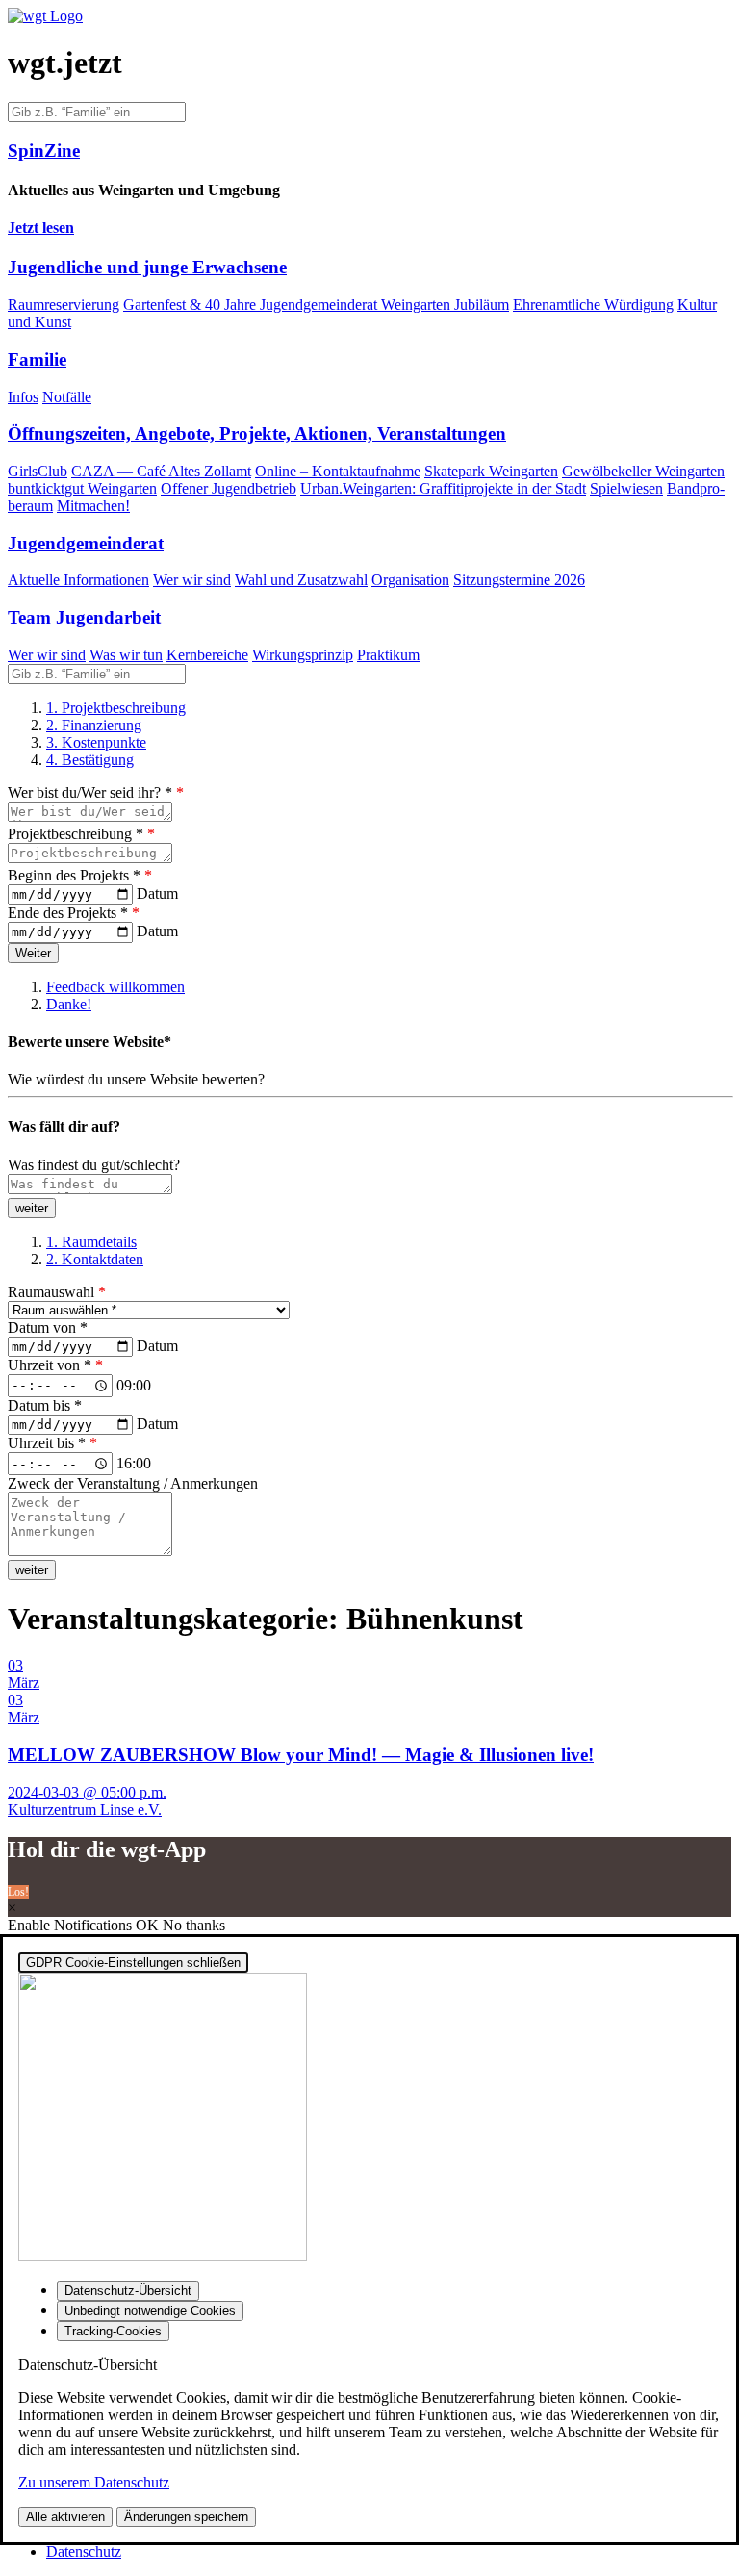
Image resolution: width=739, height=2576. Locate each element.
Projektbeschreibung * (81, 834)
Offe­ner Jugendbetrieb (229, 488)
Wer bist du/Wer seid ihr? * (96, 792)
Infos (23, 397)
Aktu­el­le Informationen (78, 580)
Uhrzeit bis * (52, 1443)
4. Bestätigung (90, 760)
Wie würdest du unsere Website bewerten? (136, 1079)
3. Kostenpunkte (96, 742)
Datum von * (48, 1327)
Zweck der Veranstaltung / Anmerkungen (133, 1483)
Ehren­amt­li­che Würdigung (593, 305)
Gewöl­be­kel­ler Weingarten (643, 471)
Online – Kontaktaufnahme (338, 471)
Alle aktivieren (65, 2517)
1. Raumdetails (91, 1242)
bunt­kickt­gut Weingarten (82, 488)
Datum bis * (45, 1405)
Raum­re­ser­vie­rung (64, 305)
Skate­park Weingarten (491, 471)
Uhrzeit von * (55, 1365)
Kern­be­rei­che (207, 655)
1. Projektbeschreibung (116, 708)
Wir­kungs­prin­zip (303, 655)
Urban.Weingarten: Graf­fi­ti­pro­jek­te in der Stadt (443, 488)
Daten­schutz (84, 2551)
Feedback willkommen (115, 987)
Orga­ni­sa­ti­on (410, 580)
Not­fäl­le (67, 397)
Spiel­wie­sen (626, 488)
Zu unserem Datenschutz (94, 2482)
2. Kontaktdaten (95, 1259)
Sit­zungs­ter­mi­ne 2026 (519, 580)
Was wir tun (126, 655)
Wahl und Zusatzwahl (301, 580)
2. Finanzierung (94, 725)
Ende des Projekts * (74, 913)
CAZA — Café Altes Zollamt (161, 471)
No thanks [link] (194, 1925)
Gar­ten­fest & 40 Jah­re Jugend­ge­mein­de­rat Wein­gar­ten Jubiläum (316, 305)
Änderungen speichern (186, 2517)
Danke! (69, 1004)
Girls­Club (38, 471)
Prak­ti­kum (388, 655)
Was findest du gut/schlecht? (94, 1165)
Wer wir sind (192, 580)
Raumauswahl (57, 1292)
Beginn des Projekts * (80, 875)
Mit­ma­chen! (93, 506)
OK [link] (149, 1925)
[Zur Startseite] (45, 16)
